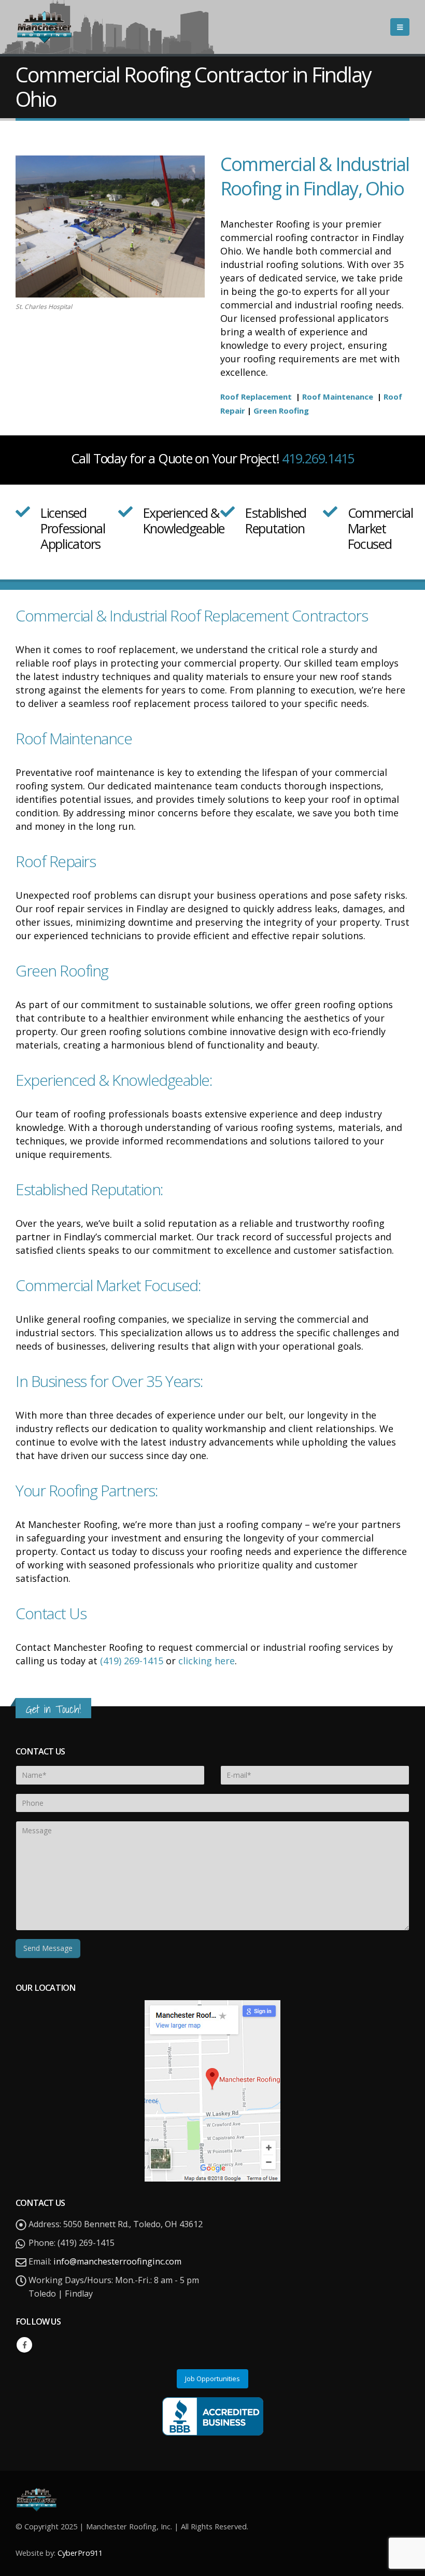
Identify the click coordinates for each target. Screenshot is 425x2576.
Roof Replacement (256, 397)
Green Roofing (282, 411)
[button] (400, 27)
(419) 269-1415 (132, 1661)
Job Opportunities (212, 2379)
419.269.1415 (318, 458)
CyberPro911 (80, 2553)
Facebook (24, 2345)
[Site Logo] (44, 27)
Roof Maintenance (338, 397)
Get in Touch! (53, 1709)
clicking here (207, 1661)
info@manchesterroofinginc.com (117, 2261)
